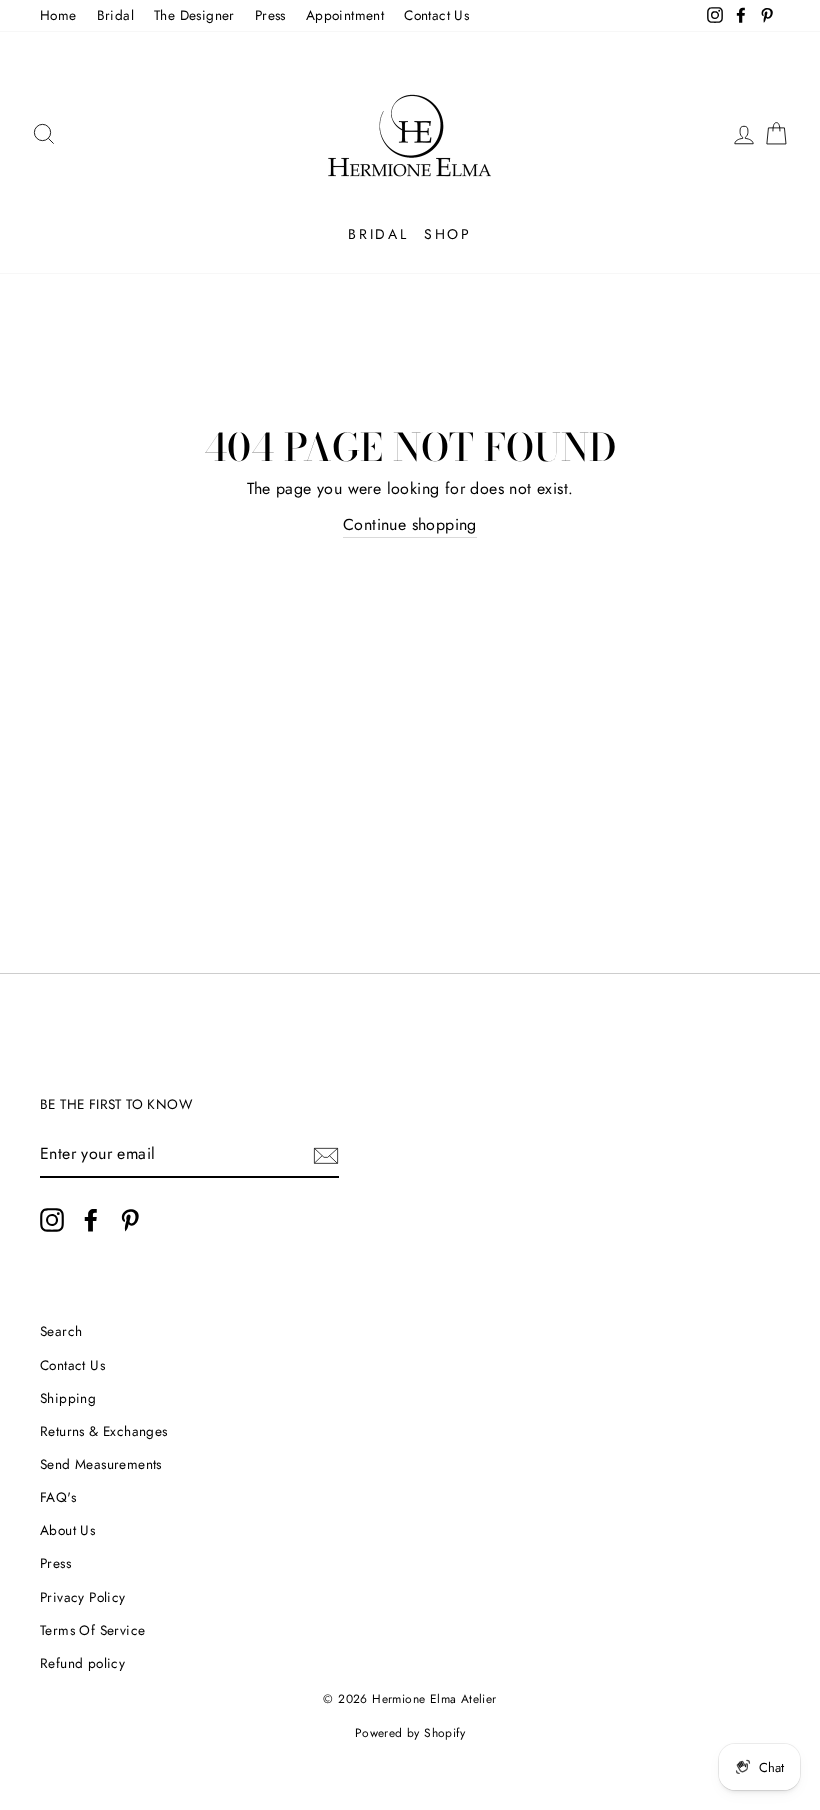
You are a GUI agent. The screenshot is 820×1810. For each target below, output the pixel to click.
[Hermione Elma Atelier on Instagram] (52, 1220)
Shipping (68, 1398)
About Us (67, 1530)
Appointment (345, 15)
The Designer (194, 15)
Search (61, 1331)
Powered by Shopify (410, 1733)
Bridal (115, 15)
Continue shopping (410, 524)
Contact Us (436, 15)
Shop (448, 234)
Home (58, 15)
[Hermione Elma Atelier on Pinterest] (130, 1220)
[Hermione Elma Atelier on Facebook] (91, 1220)
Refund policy (82, 1663)
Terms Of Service (92, 1630)
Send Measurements (101, 1464)
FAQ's (58, 1497)
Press (270, 15)
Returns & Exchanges (104, 1431)
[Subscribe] (326, 1155)
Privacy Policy (83, 1597)
